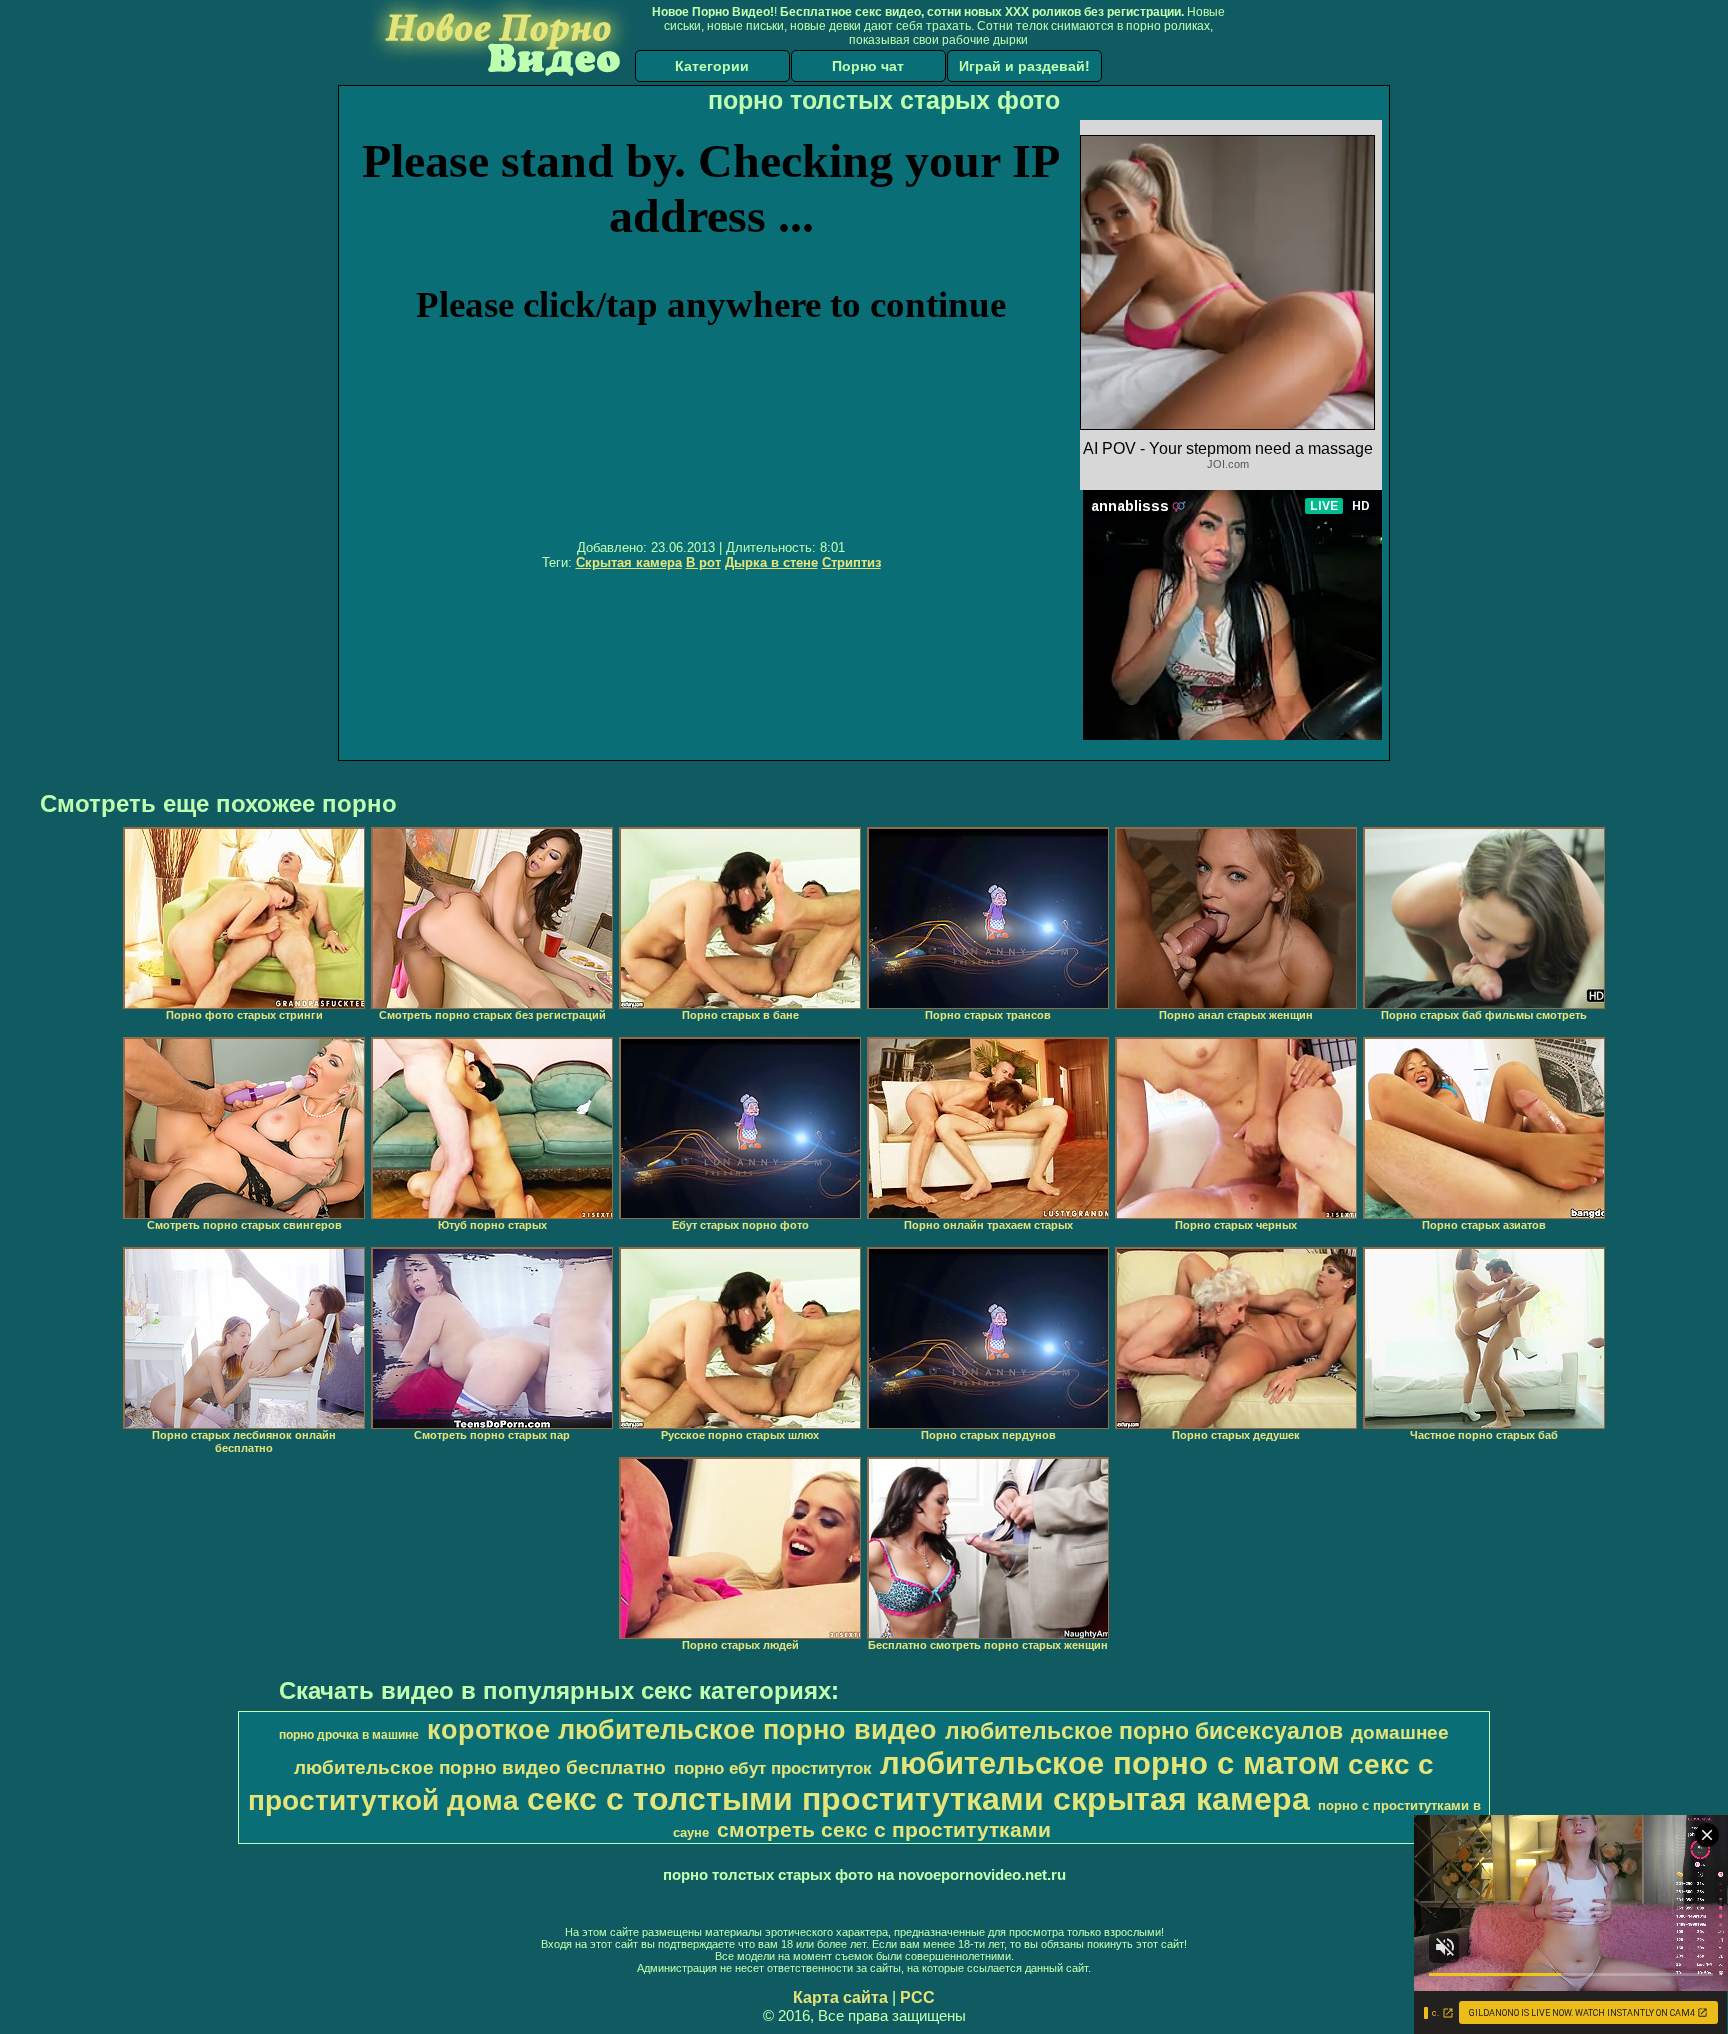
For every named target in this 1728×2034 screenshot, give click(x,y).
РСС (917, 1997)
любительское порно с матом (1110, 1763)
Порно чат (868, 66)
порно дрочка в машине (349, 1735)
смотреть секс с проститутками (884, 1830)
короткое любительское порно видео (682, 1730)
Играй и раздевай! (1024, 66)
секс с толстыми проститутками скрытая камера (918, 1799)
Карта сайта (840, 1997)
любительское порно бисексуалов (1144, 1731)
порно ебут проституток (773, 1768)
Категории (712, 66)
